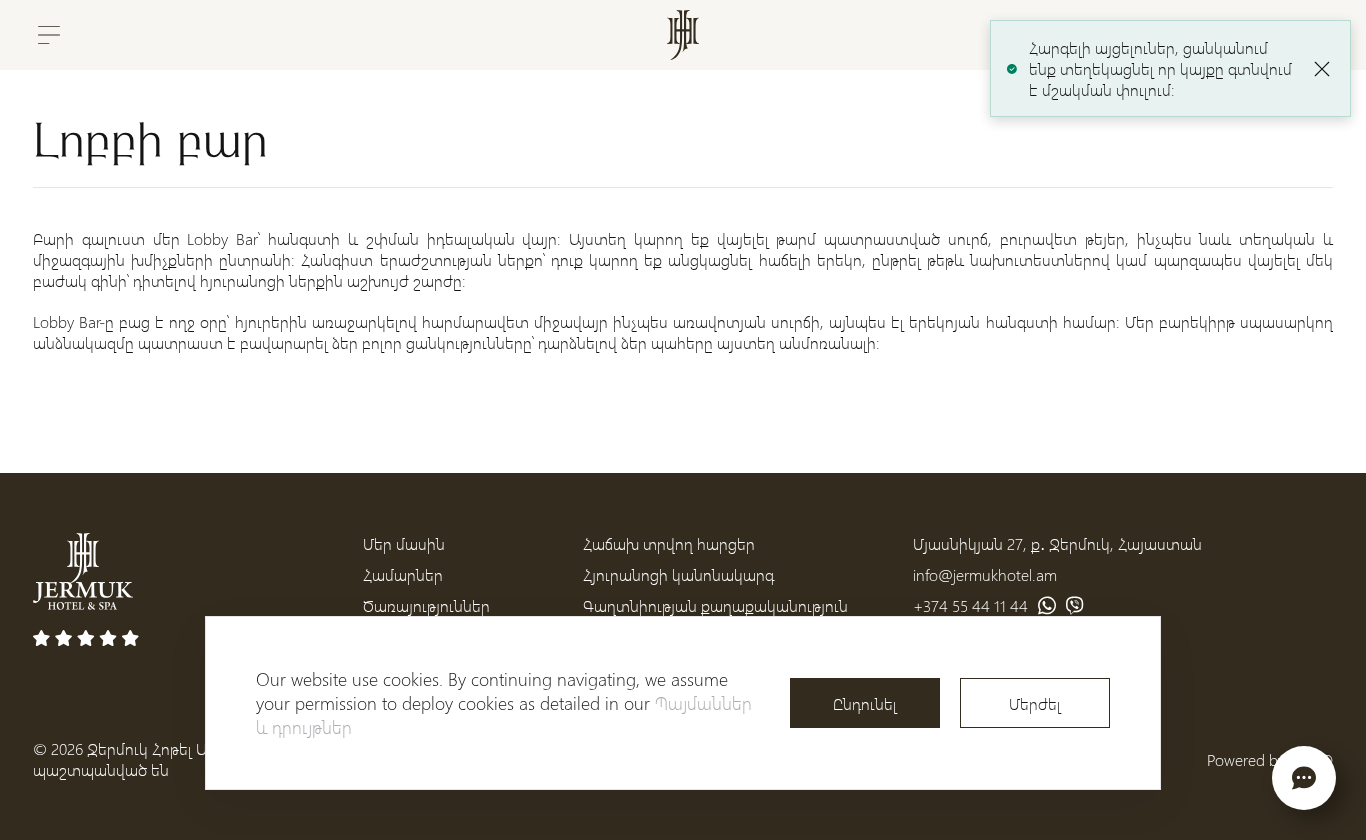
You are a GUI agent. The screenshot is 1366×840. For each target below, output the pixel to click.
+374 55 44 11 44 (970, 605)
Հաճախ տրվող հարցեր (669, 543)
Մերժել (1035, 703)
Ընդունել (865, 703)
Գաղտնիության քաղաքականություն (715, 605)
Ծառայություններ (426, 605)
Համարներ (403, 574)
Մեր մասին (404, 543)
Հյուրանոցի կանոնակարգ (678, 574)
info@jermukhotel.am (985, 574)
